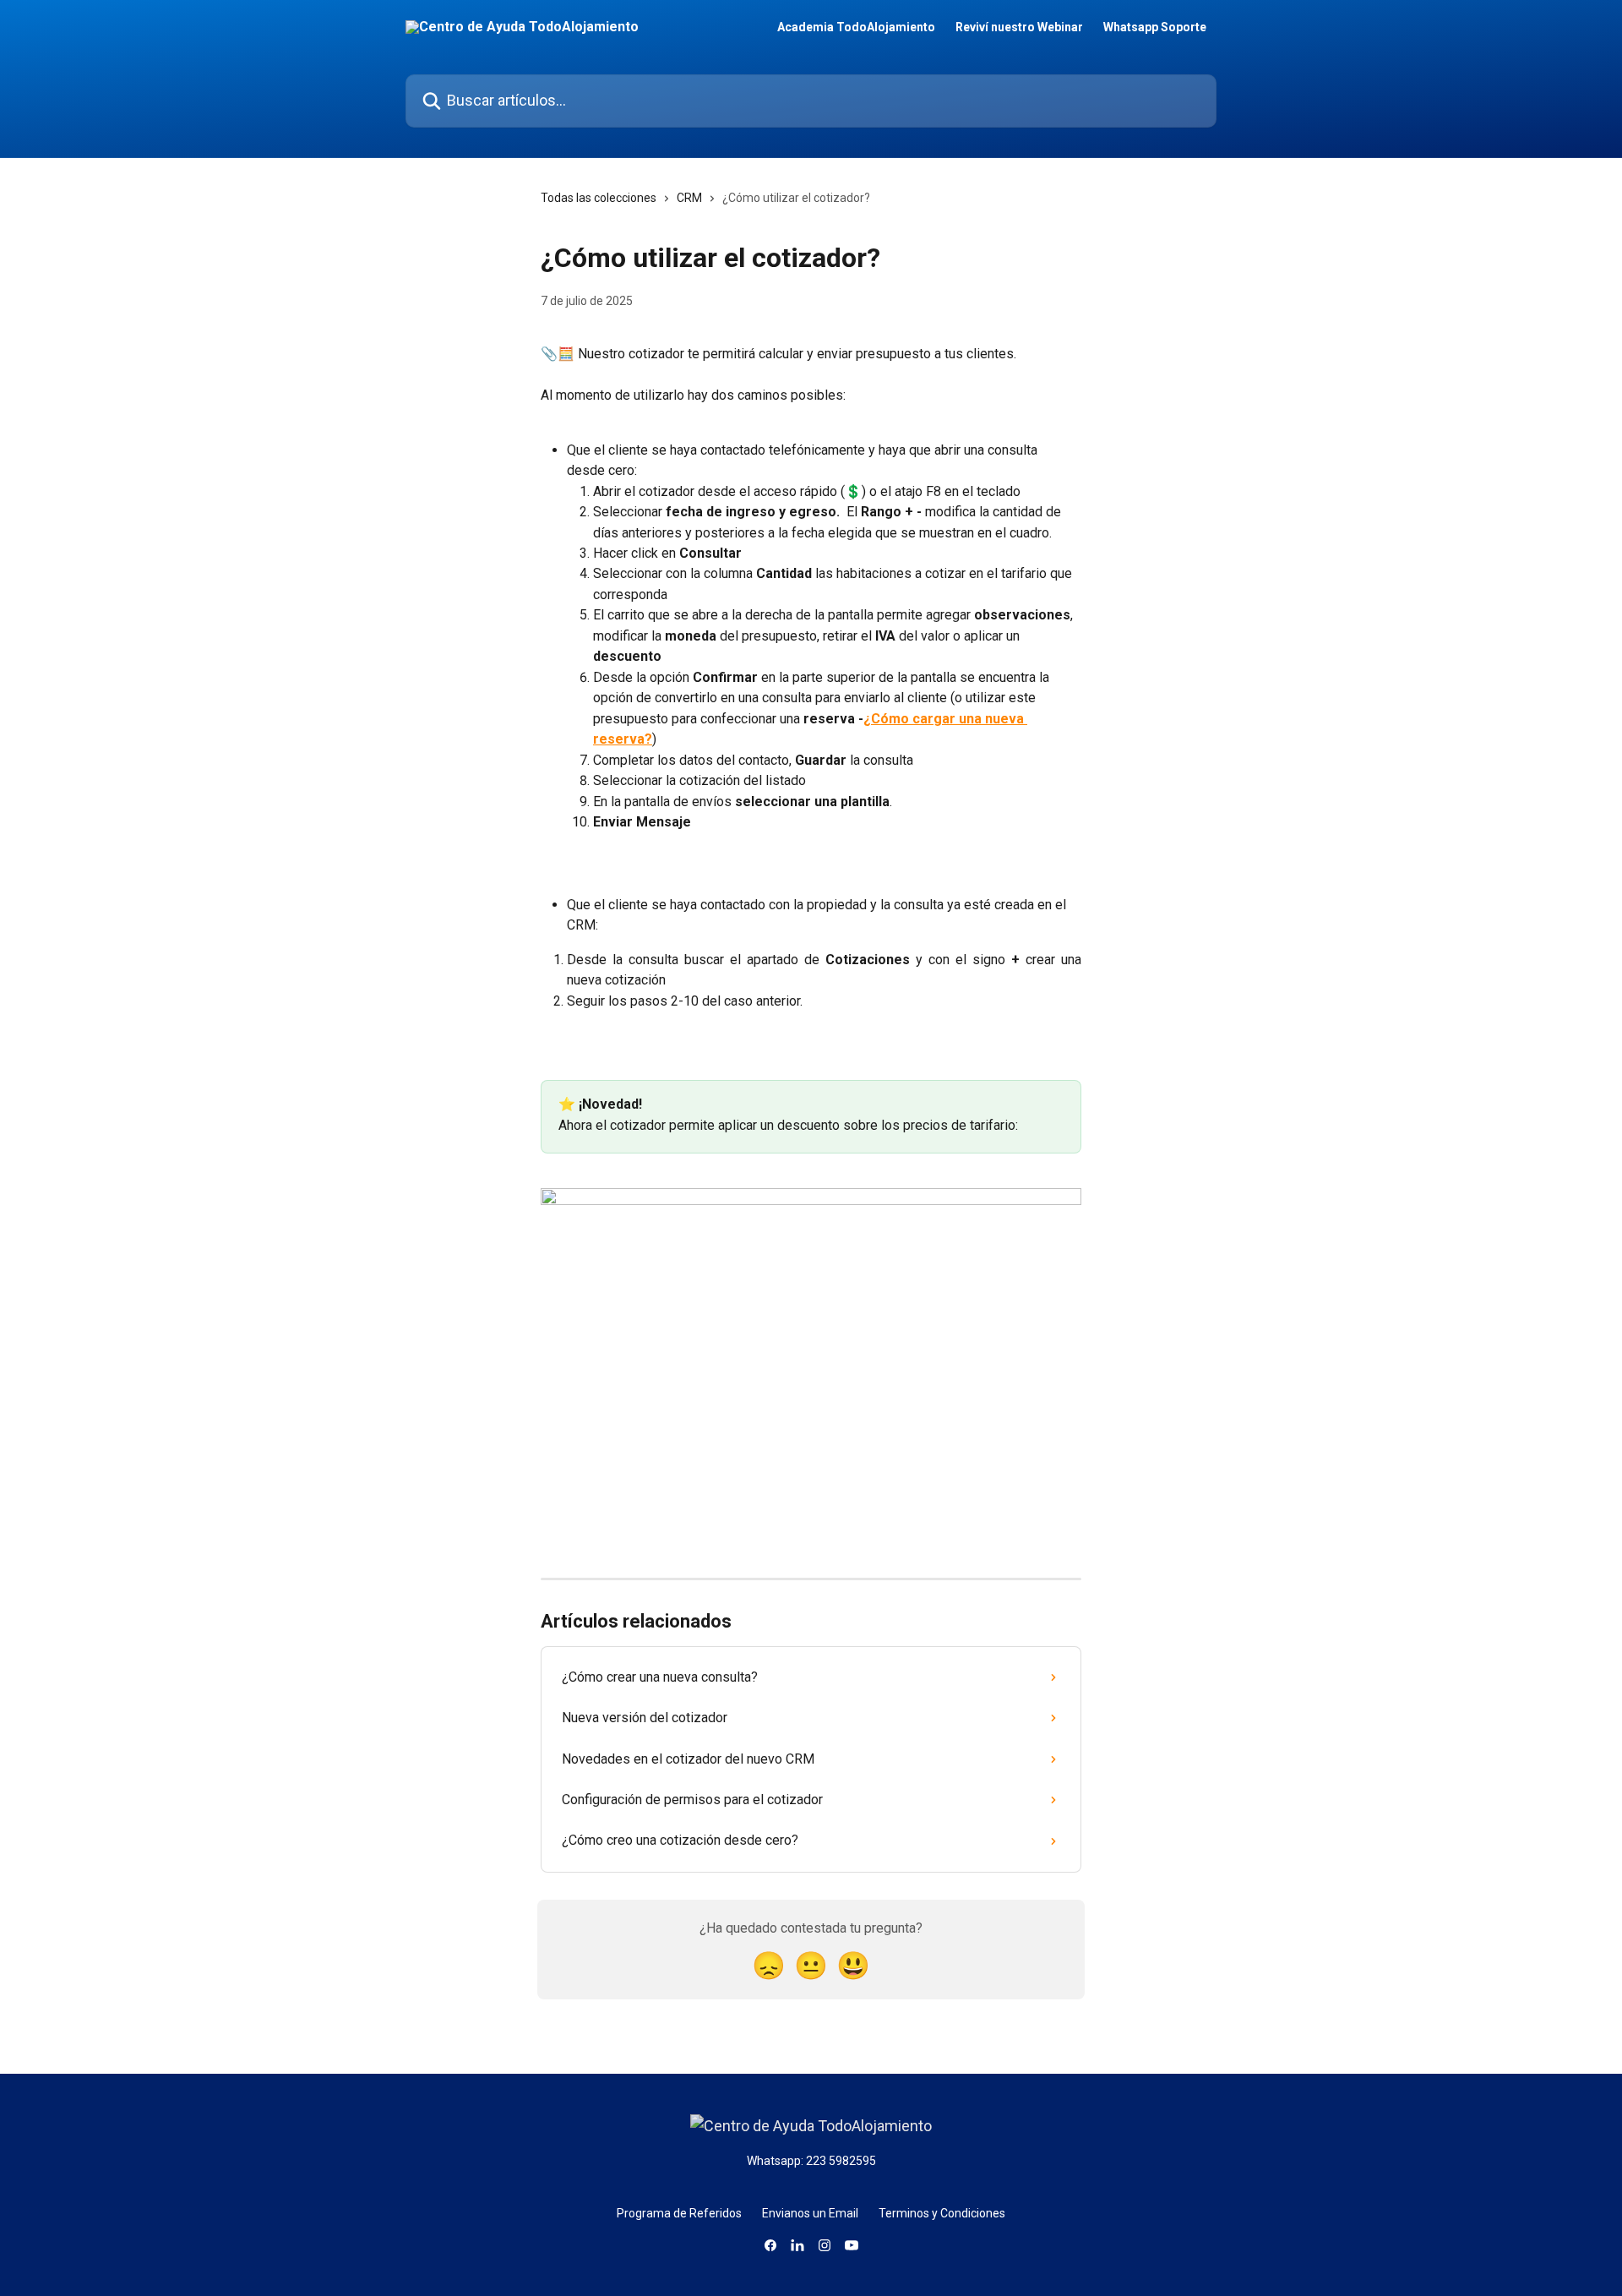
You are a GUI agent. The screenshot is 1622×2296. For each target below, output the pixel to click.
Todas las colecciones (599, 198)
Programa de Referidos (679, 2213)
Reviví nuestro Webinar (1019, 27)
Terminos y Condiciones (942, 2213)
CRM (689, 198)
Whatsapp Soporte (1155, 27)
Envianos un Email (810, 2213)
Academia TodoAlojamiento (856, 27)
